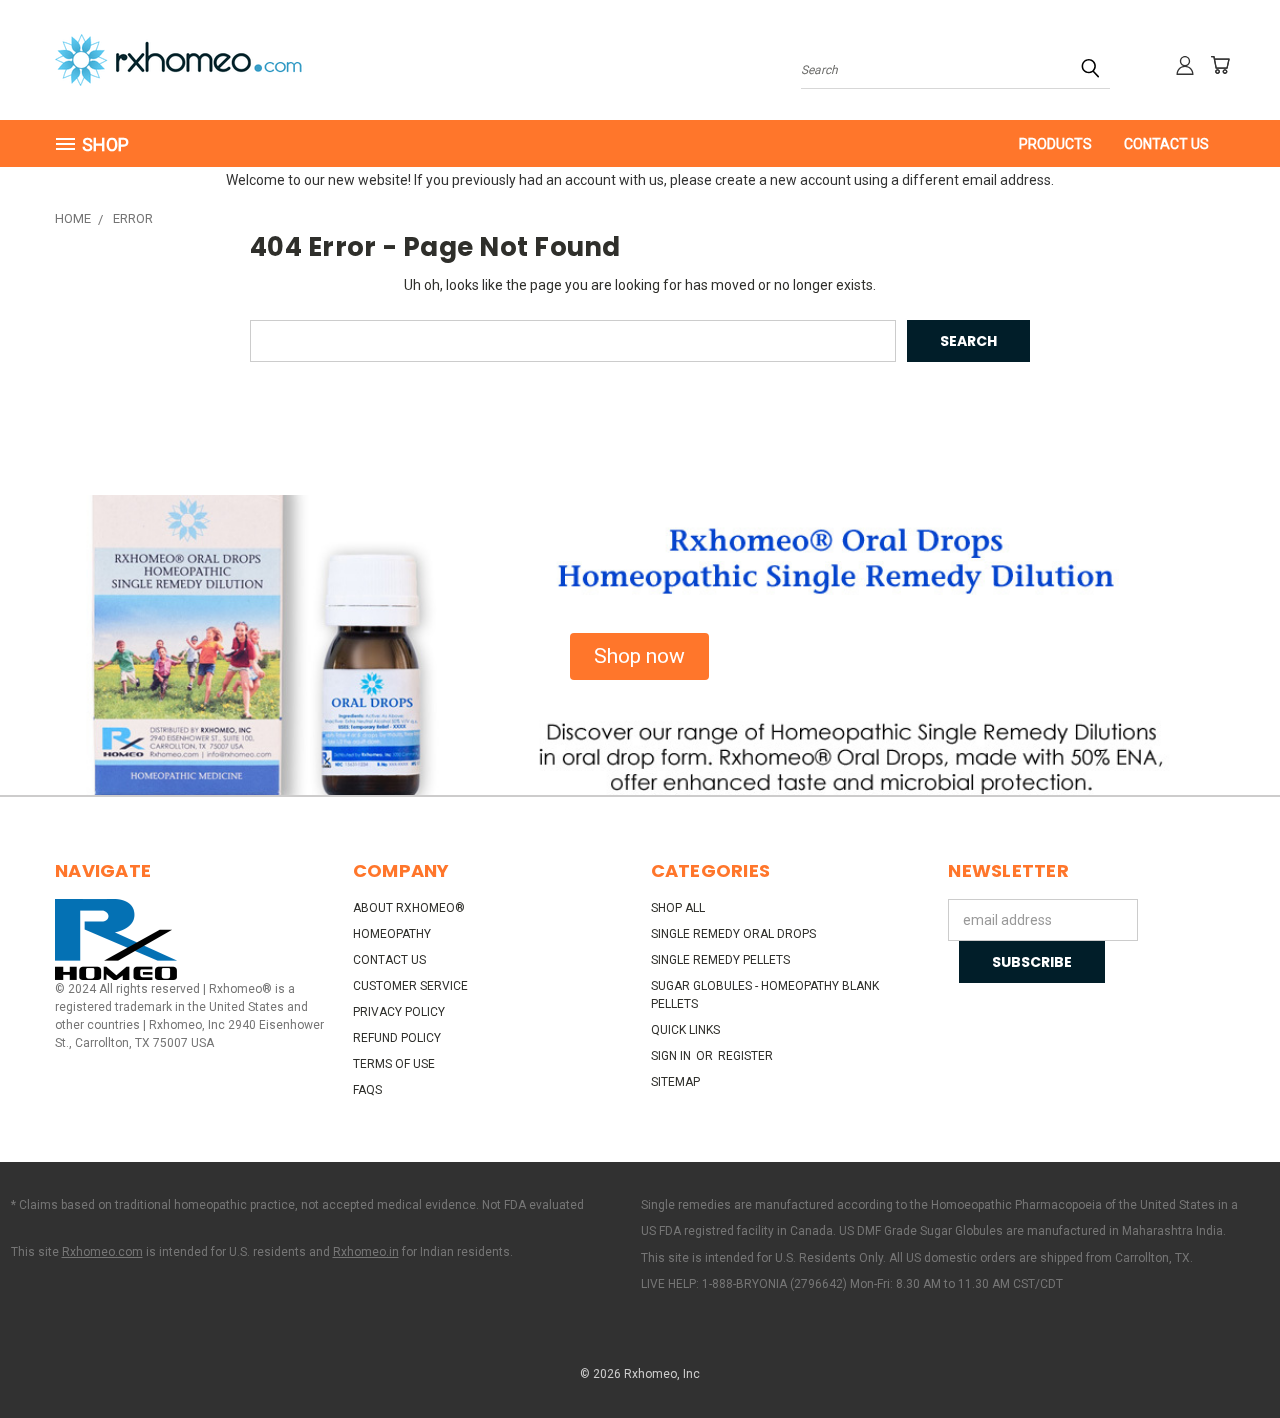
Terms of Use (394, 1064)
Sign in (672, 1056)
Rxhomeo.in (366, 1252)
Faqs (367, 1090)
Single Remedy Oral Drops (733, 934)
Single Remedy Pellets (720, 960)
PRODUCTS (1055, 144)
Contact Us (1166, 144)
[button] (639, 657)
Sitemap (675, 1082)
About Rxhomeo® (409, 908)
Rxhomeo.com (102, 1252)
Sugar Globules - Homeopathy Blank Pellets (765, 995)
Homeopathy (392, 934)
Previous (1227, 1355)
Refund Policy (397, 1038)
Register (745, 1056)
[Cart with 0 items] (1220, 65)
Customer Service (410, 986)
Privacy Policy (399, 1012)
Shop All (678, 908)
